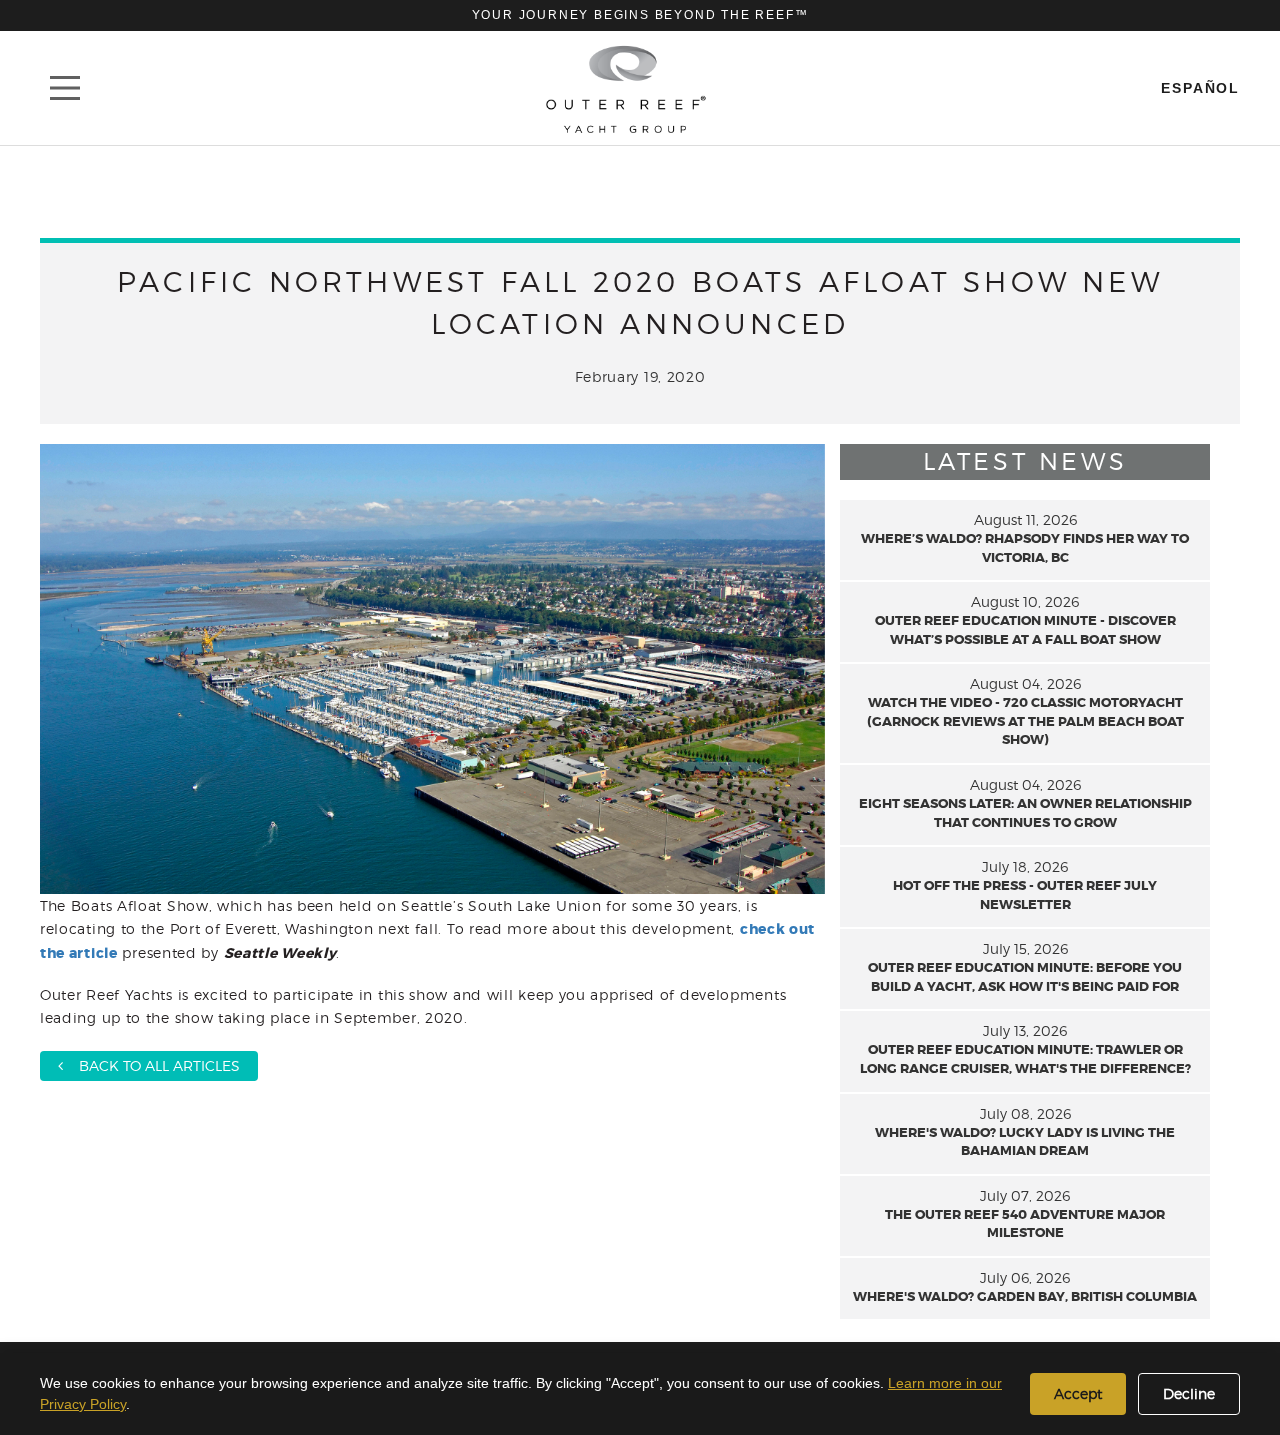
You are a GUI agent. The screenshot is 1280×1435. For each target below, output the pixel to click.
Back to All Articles (151, 1065)
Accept (1078, 1393)
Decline (1189, 1393)
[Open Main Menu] (65, 88)
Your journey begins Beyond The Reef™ (640, 15)
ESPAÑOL (1200, 88)
